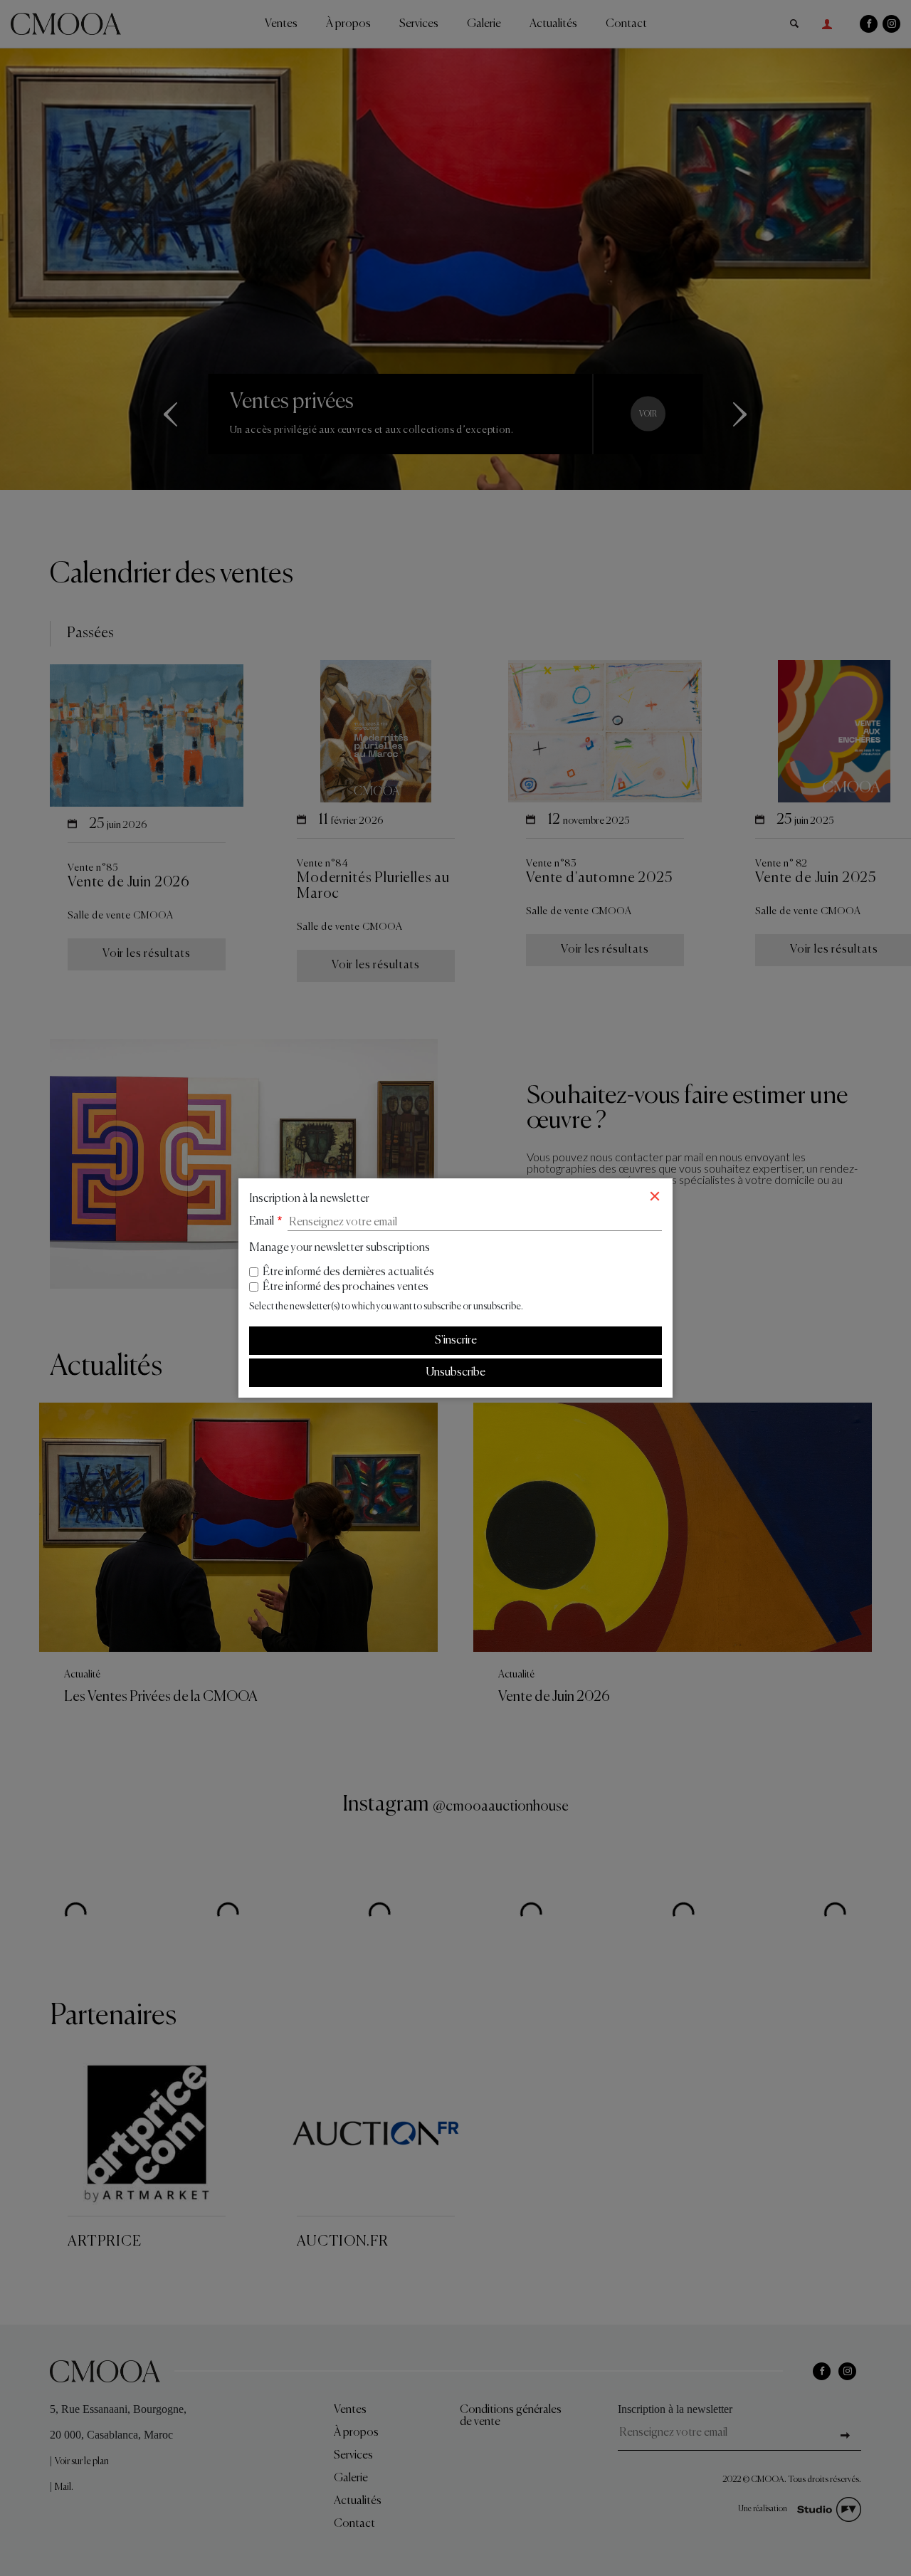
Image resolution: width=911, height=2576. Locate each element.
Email (262, 1222)
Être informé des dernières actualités (348, 1272)
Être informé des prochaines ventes (346, 1287)
